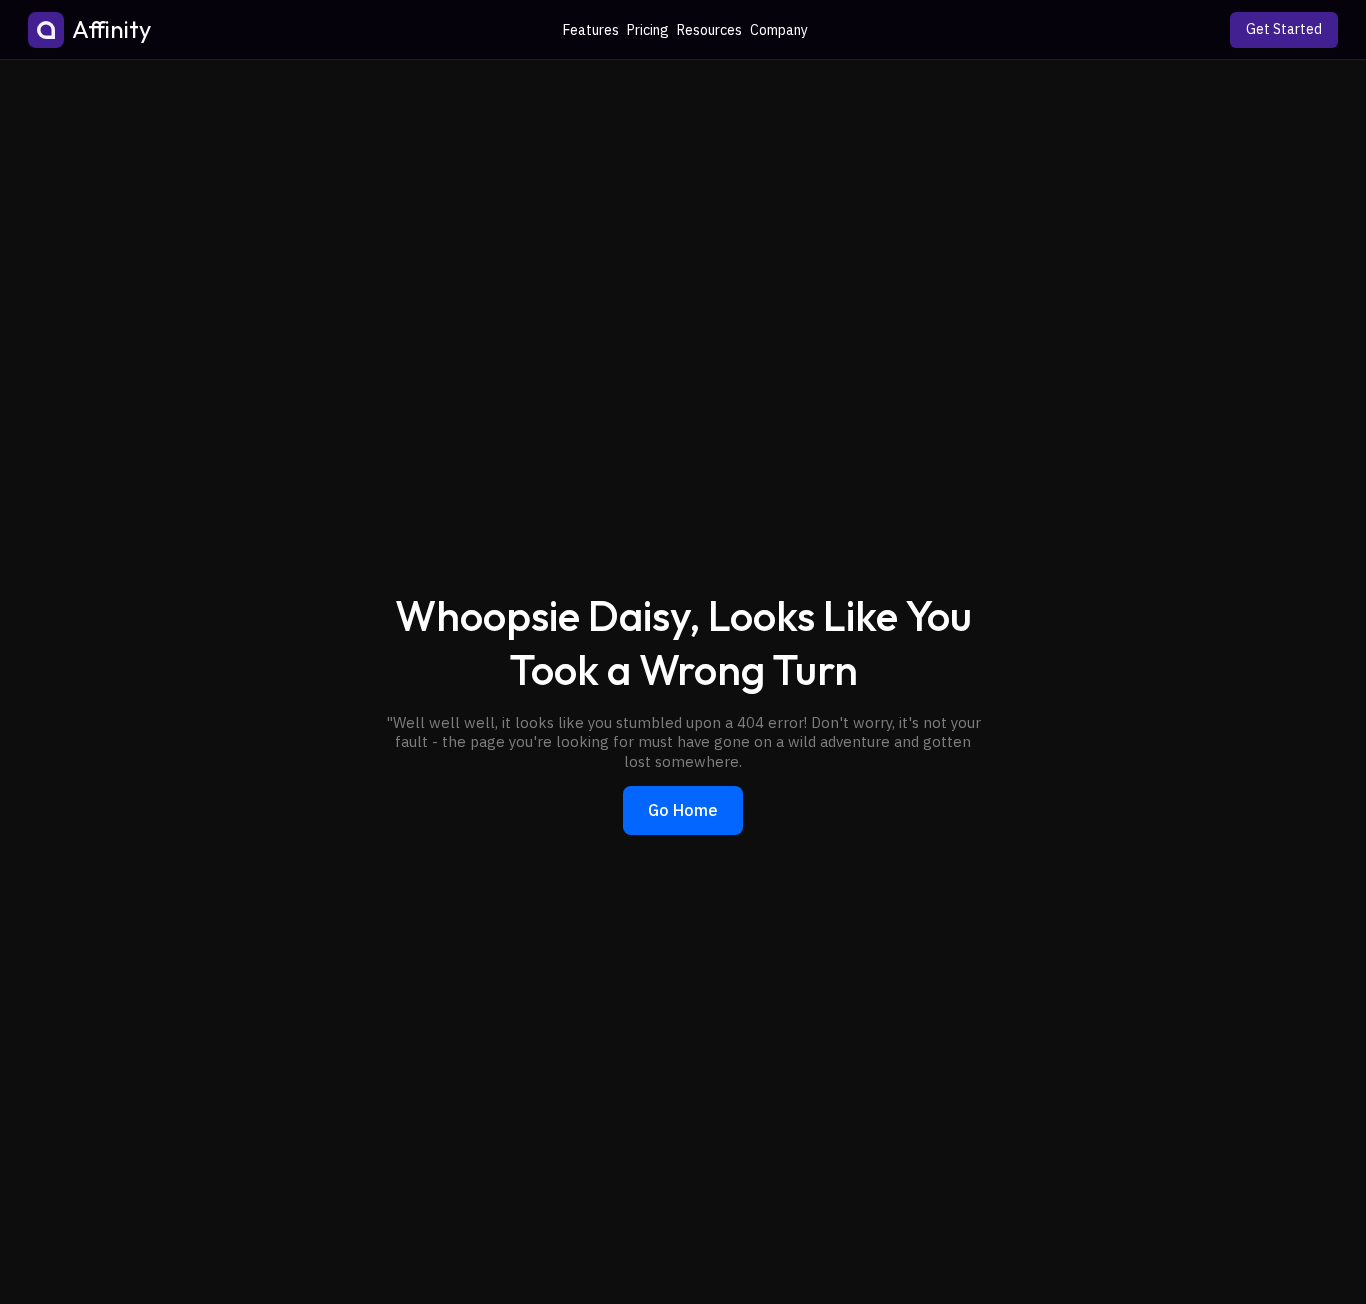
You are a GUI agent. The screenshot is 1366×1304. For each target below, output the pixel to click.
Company (779, 30)
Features (591, 30)
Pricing (648, 30)
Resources (709, 30)
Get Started (1284, 29)
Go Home (683, 810)
